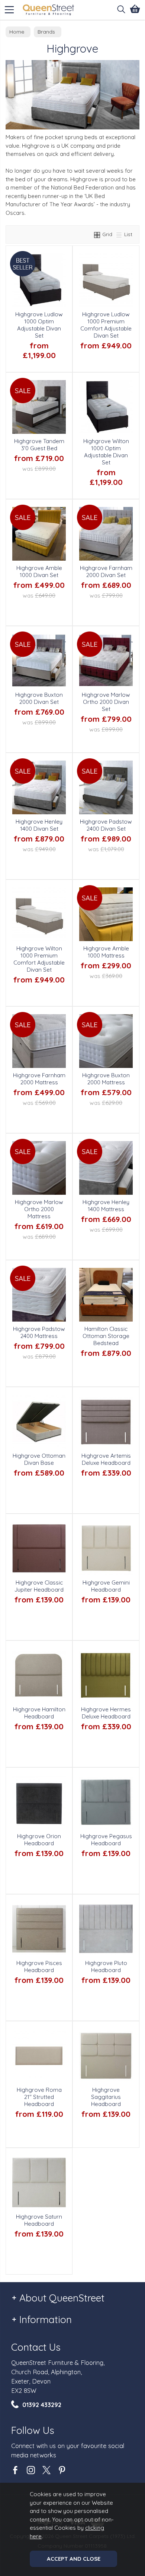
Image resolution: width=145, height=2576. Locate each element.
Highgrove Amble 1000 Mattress (106, 952)
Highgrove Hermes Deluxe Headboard (106, 1713)
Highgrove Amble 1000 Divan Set (39, 571)
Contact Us (36, 2347)
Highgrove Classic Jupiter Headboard (39, 1586)
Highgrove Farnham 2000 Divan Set (106, 571)
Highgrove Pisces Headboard (39, 1967)
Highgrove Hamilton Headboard (39, 1713)
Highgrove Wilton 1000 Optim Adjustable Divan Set (106, 452)
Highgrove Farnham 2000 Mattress (39, 1079)
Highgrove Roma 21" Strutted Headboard (39, 2097)
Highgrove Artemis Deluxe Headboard (106, 1459)
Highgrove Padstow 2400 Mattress (39, 1332)
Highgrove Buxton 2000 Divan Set (39, 698)
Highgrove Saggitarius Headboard (106, 2097)
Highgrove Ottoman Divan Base (39, 1459)
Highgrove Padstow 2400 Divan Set (106, 825)
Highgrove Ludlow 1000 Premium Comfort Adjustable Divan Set (106, 325)
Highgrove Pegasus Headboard (106, 1840)
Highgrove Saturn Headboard (39, 2220)
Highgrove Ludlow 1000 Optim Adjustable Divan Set (39, 325)
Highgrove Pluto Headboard (106, 1967)
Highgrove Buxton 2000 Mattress (106, 1079)
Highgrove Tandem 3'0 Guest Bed (39, 445)
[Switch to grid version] (97, 234)
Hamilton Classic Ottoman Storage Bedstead (106, 1336)
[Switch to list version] (119, 234)
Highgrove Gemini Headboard (106, 1586)
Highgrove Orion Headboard (39, 1840)
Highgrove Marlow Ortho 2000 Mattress (39, 1209)
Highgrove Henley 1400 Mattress (106, 1206)
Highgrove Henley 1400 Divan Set (39, 825)
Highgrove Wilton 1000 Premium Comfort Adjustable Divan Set (39, 959)
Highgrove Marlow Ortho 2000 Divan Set (106, 702)
